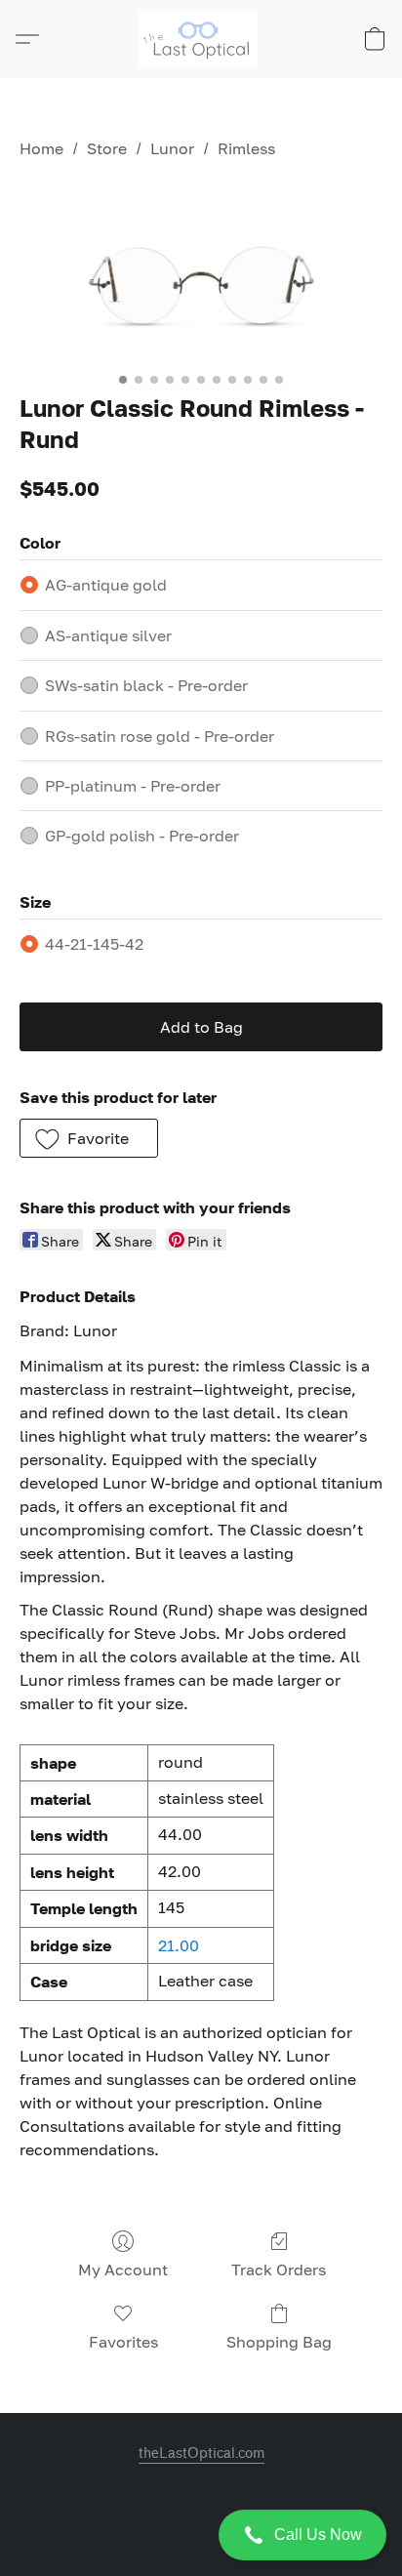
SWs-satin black (146, 685)
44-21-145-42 (94, 944)
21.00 (179, 1945)
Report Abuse (201, 2490)
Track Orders (279, 2269)
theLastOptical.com (201, 2453)
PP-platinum (133, 786)
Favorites (123, 2342)
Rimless (246, 148)
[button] (201, 2535)
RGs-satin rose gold (160, 736)
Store (107, 148)
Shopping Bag (279, 2342)
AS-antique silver (108, 635)
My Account (123, 2269)
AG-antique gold (106, 585)
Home (41, 148)
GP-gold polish (142, 836)
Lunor (172, 148)
